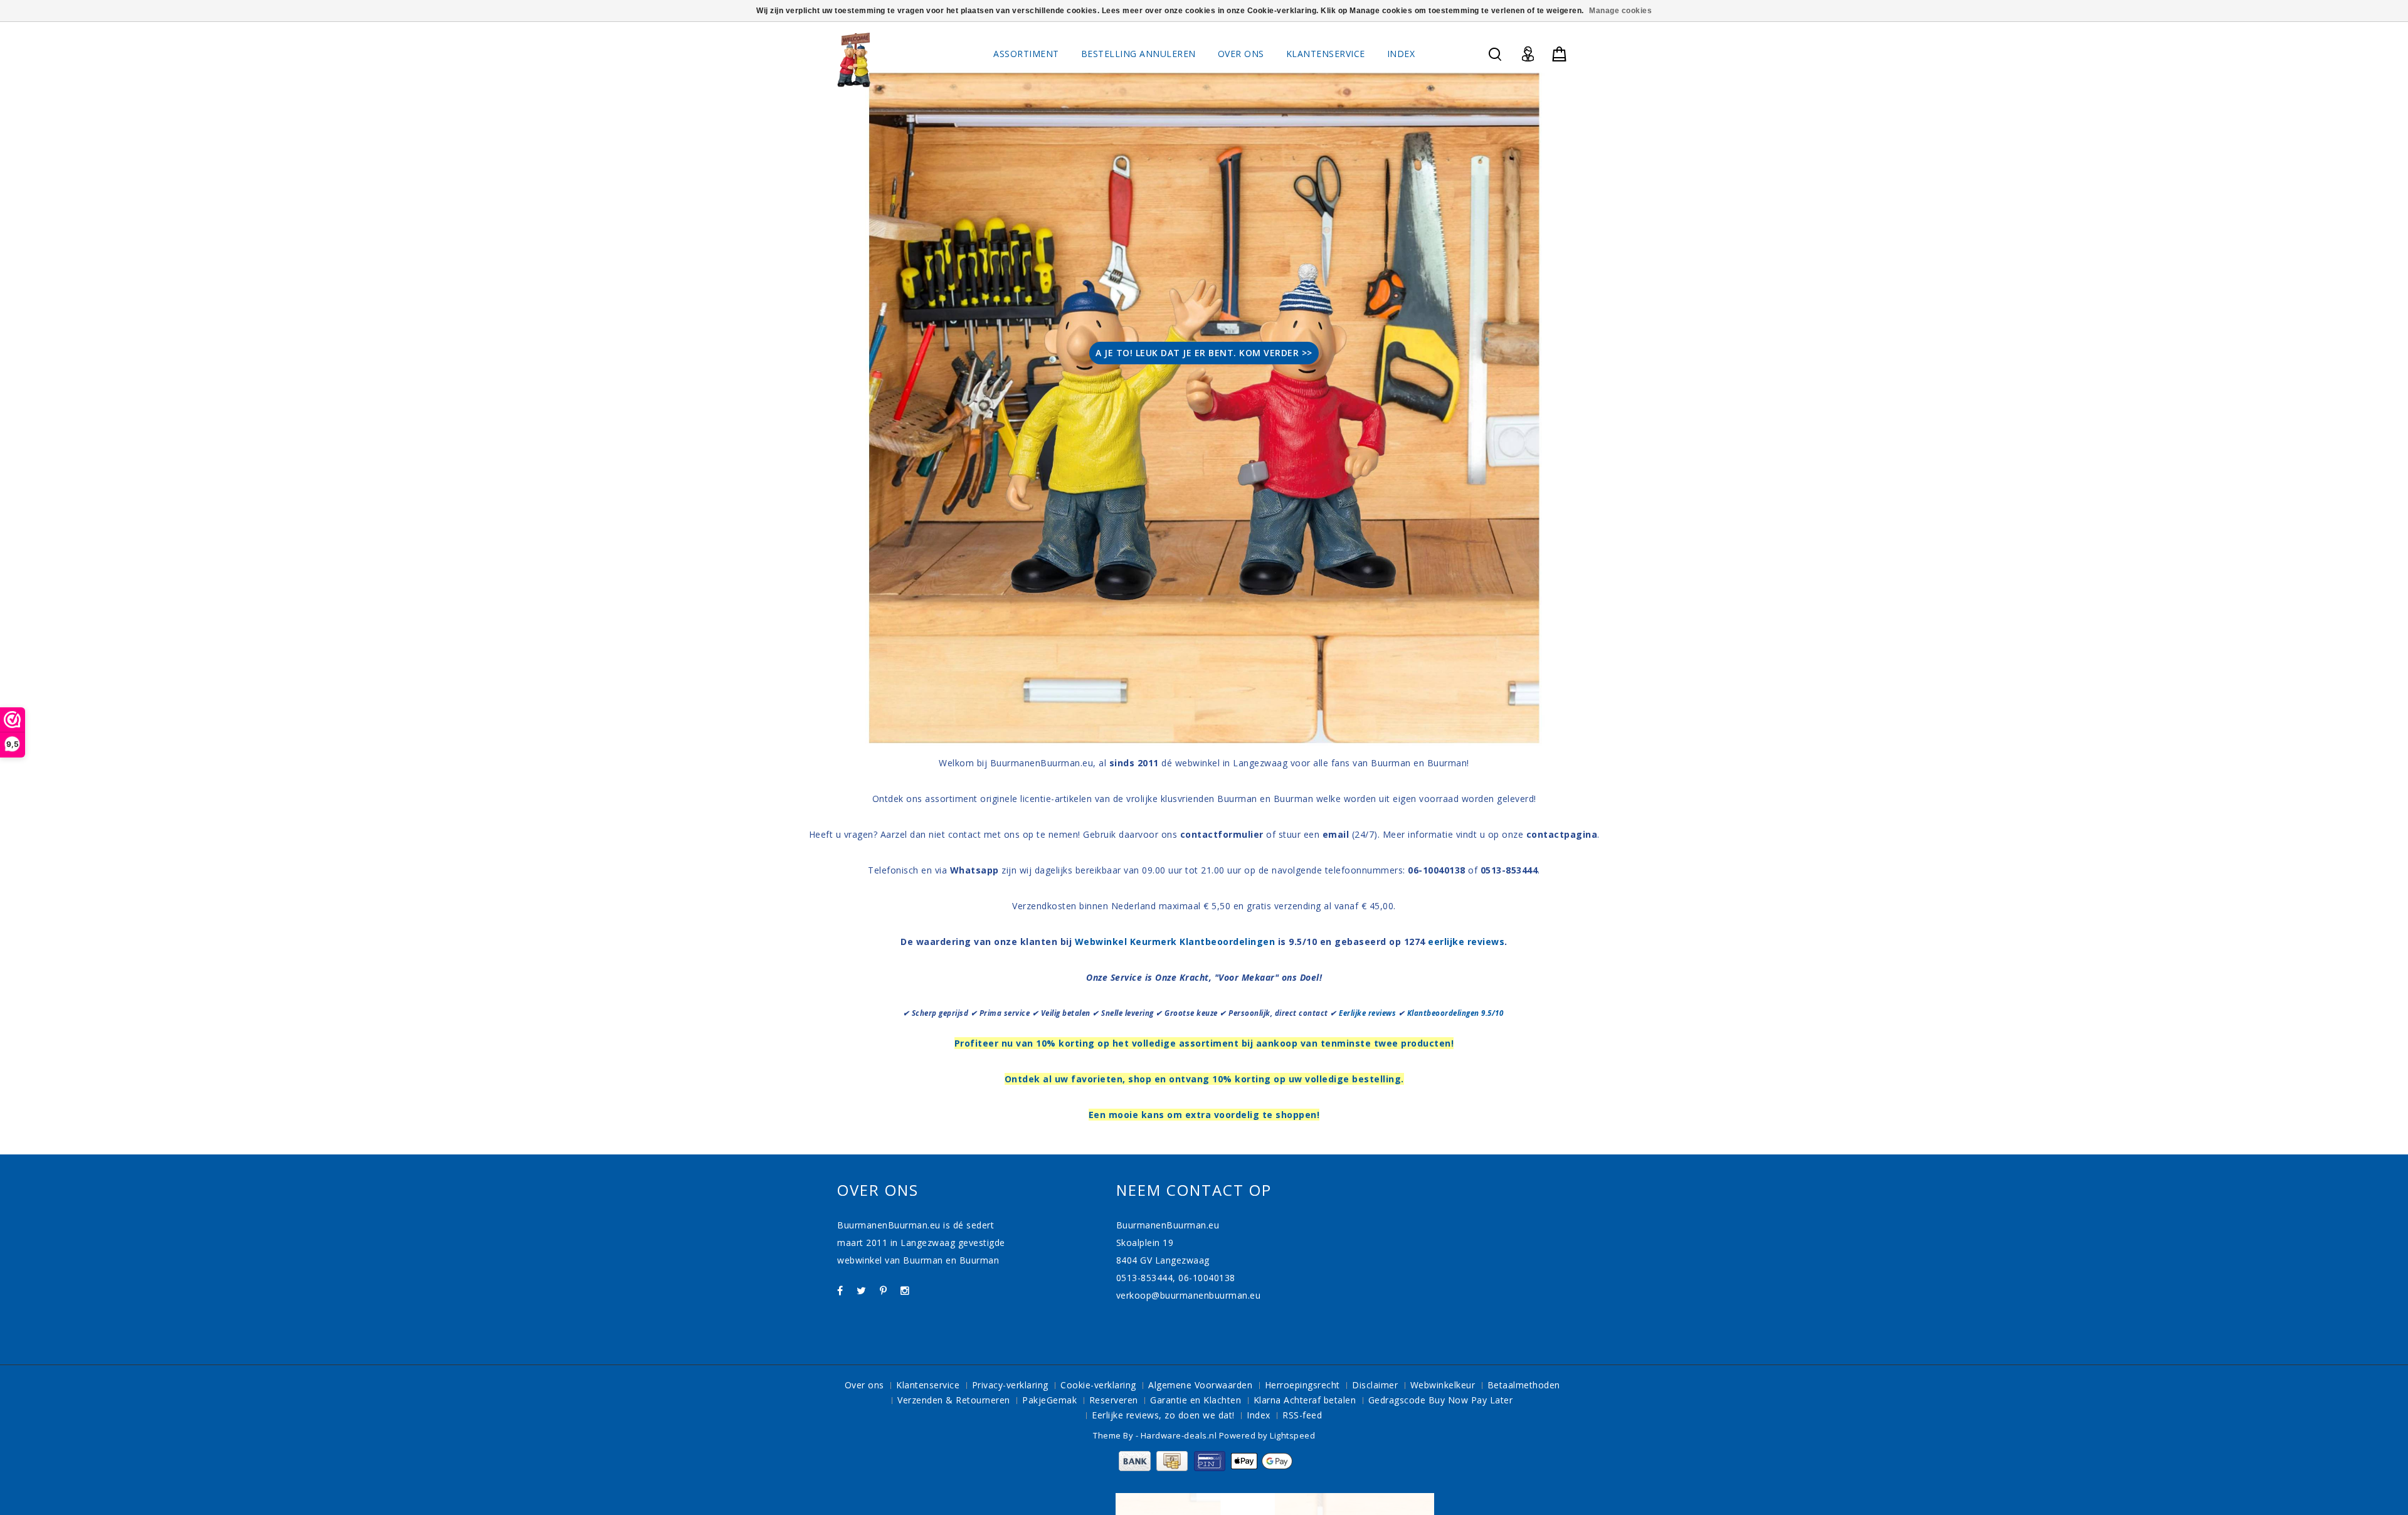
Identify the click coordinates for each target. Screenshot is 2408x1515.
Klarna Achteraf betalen (1305, 1400)
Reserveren (1114, 1400)
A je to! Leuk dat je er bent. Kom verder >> (1204, 353)
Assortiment (1026, 54)
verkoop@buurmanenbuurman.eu (1189, 1295)
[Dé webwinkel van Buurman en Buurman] (854, 59)
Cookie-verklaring (1098, 1385)
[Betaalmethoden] (1204, 1468)
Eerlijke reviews (1367, 1013)
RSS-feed (1302, 1415)
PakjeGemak (1049, 1400)
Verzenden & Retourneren (954, 1400)
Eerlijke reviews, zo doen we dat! (1163, 1415)
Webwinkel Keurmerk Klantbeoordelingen (1175, 942)
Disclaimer (1375, 1385)
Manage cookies (1620, 11)
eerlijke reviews (1466, 942)
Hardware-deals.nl (1180, 1435)
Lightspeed (1292, 1435)
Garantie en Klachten (1196, 1400)
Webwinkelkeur (1443, 1385)
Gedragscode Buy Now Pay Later (1441, 1400)
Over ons (1241, 54)
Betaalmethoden (1524, 1385)
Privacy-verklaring (1010, 1385)
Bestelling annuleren (1138, 54)
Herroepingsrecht (1302, 1385)
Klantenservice (1326, 54)
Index (1401, 54)
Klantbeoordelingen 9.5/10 (1456, 1013)
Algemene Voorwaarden (1200, 1385)
